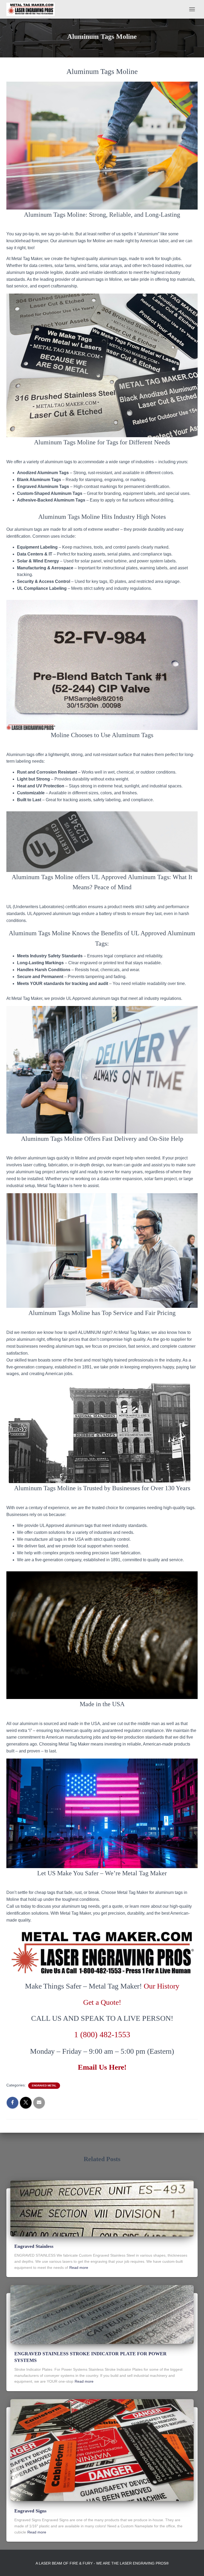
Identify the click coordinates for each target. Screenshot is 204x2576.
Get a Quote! (102, 2002)
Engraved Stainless (34, 2246)
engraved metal (44, 2086)
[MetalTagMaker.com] (33, 9)
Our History (161, 1986)
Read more (79, 2268)
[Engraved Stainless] (102, 2208)
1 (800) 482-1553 (102, 2034)
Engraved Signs (30, 2511)
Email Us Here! (102, 2067)
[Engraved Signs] (102, 2450)
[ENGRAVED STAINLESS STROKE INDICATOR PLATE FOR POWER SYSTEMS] (102, 2314)
